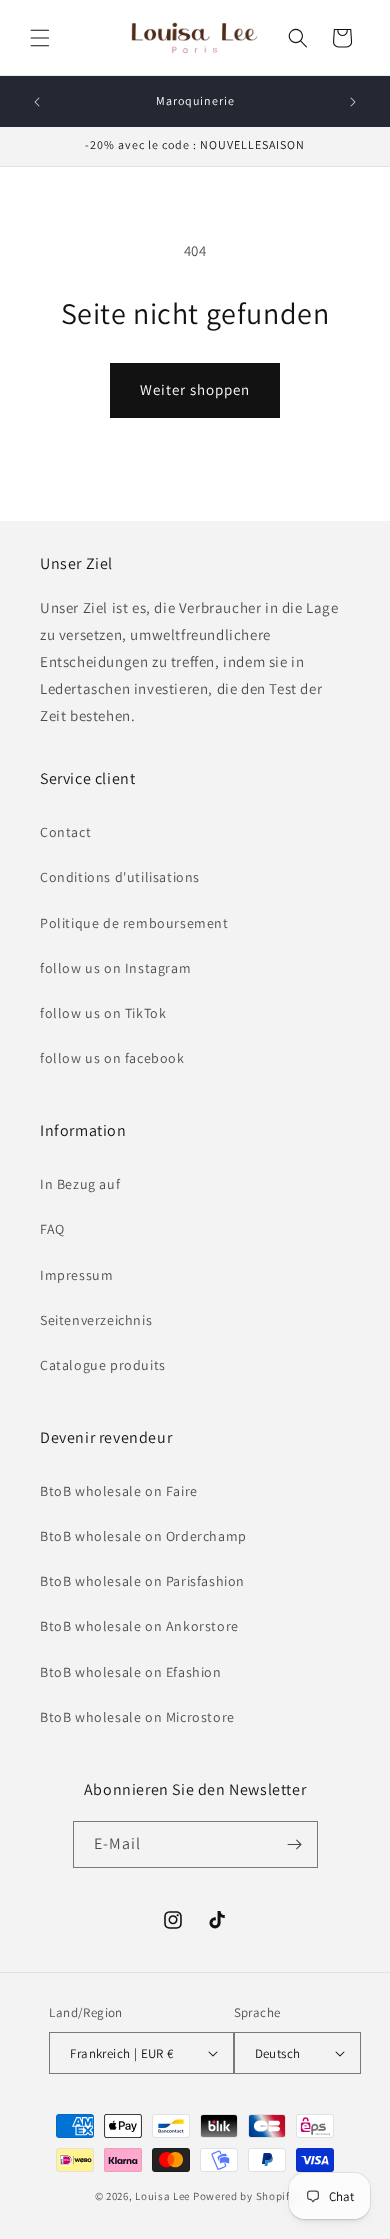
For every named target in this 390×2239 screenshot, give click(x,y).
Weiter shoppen (195, 389)
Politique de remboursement (134, 923)
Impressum (76, 1275)
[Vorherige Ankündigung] (37, 102)
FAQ (52, 1229)
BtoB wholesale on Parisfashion (142, 1581)
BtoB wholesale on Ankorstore (139, 1626)
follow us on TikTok (103, 1013)
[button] (40, 38)
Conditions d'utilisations (120, 877)
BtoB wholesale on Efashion (131, 1672)
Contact (65, 832)
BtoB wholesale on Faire (119, 1491)
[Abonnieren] (295, 1844)
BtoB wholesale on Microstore (137, 1717)
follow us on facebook (112, 1058)
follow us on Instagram (115, 968)
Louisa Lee (162, 2196)
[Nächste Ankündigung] (353, 102)
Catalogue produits (103, 1365)
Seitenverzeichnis (96, 1320)
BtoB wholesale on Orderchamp (143, 1536)
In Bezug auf (80, 1184)
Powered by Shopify (244, 2196)
